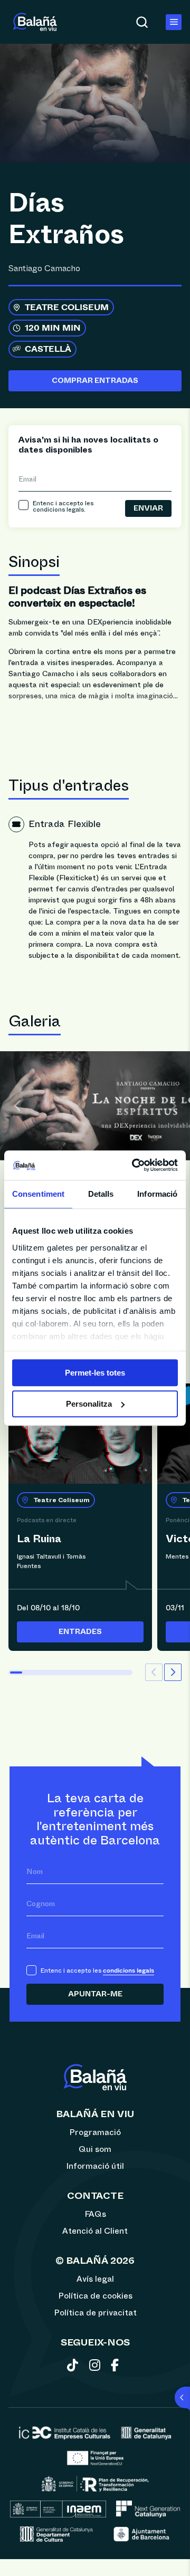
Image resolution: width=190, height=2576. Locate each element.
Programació (95, 2132)
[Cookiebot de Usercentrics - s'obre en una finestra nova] (134, 1165)
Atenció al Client (95, 2231)
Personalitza (89, 1404)
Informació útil (95, 2166)
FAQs (95, 2214)
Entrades (80, 1632)
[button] (173, 1672)
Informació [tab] (157, 1194)
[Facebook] (117, 2367)
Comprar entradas (95, 381)
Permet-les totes (95, 1373)
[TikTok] (75, 2367)
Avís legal (95, 2279)
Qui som (95, 2149)
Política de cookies (95, 2296)
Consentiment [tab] (38, 1194)
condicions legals (58, 510)
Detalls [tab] (101, 1194)
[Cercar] (142, 22)
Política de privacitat (95, 2313)
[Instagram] (97, 2367)
